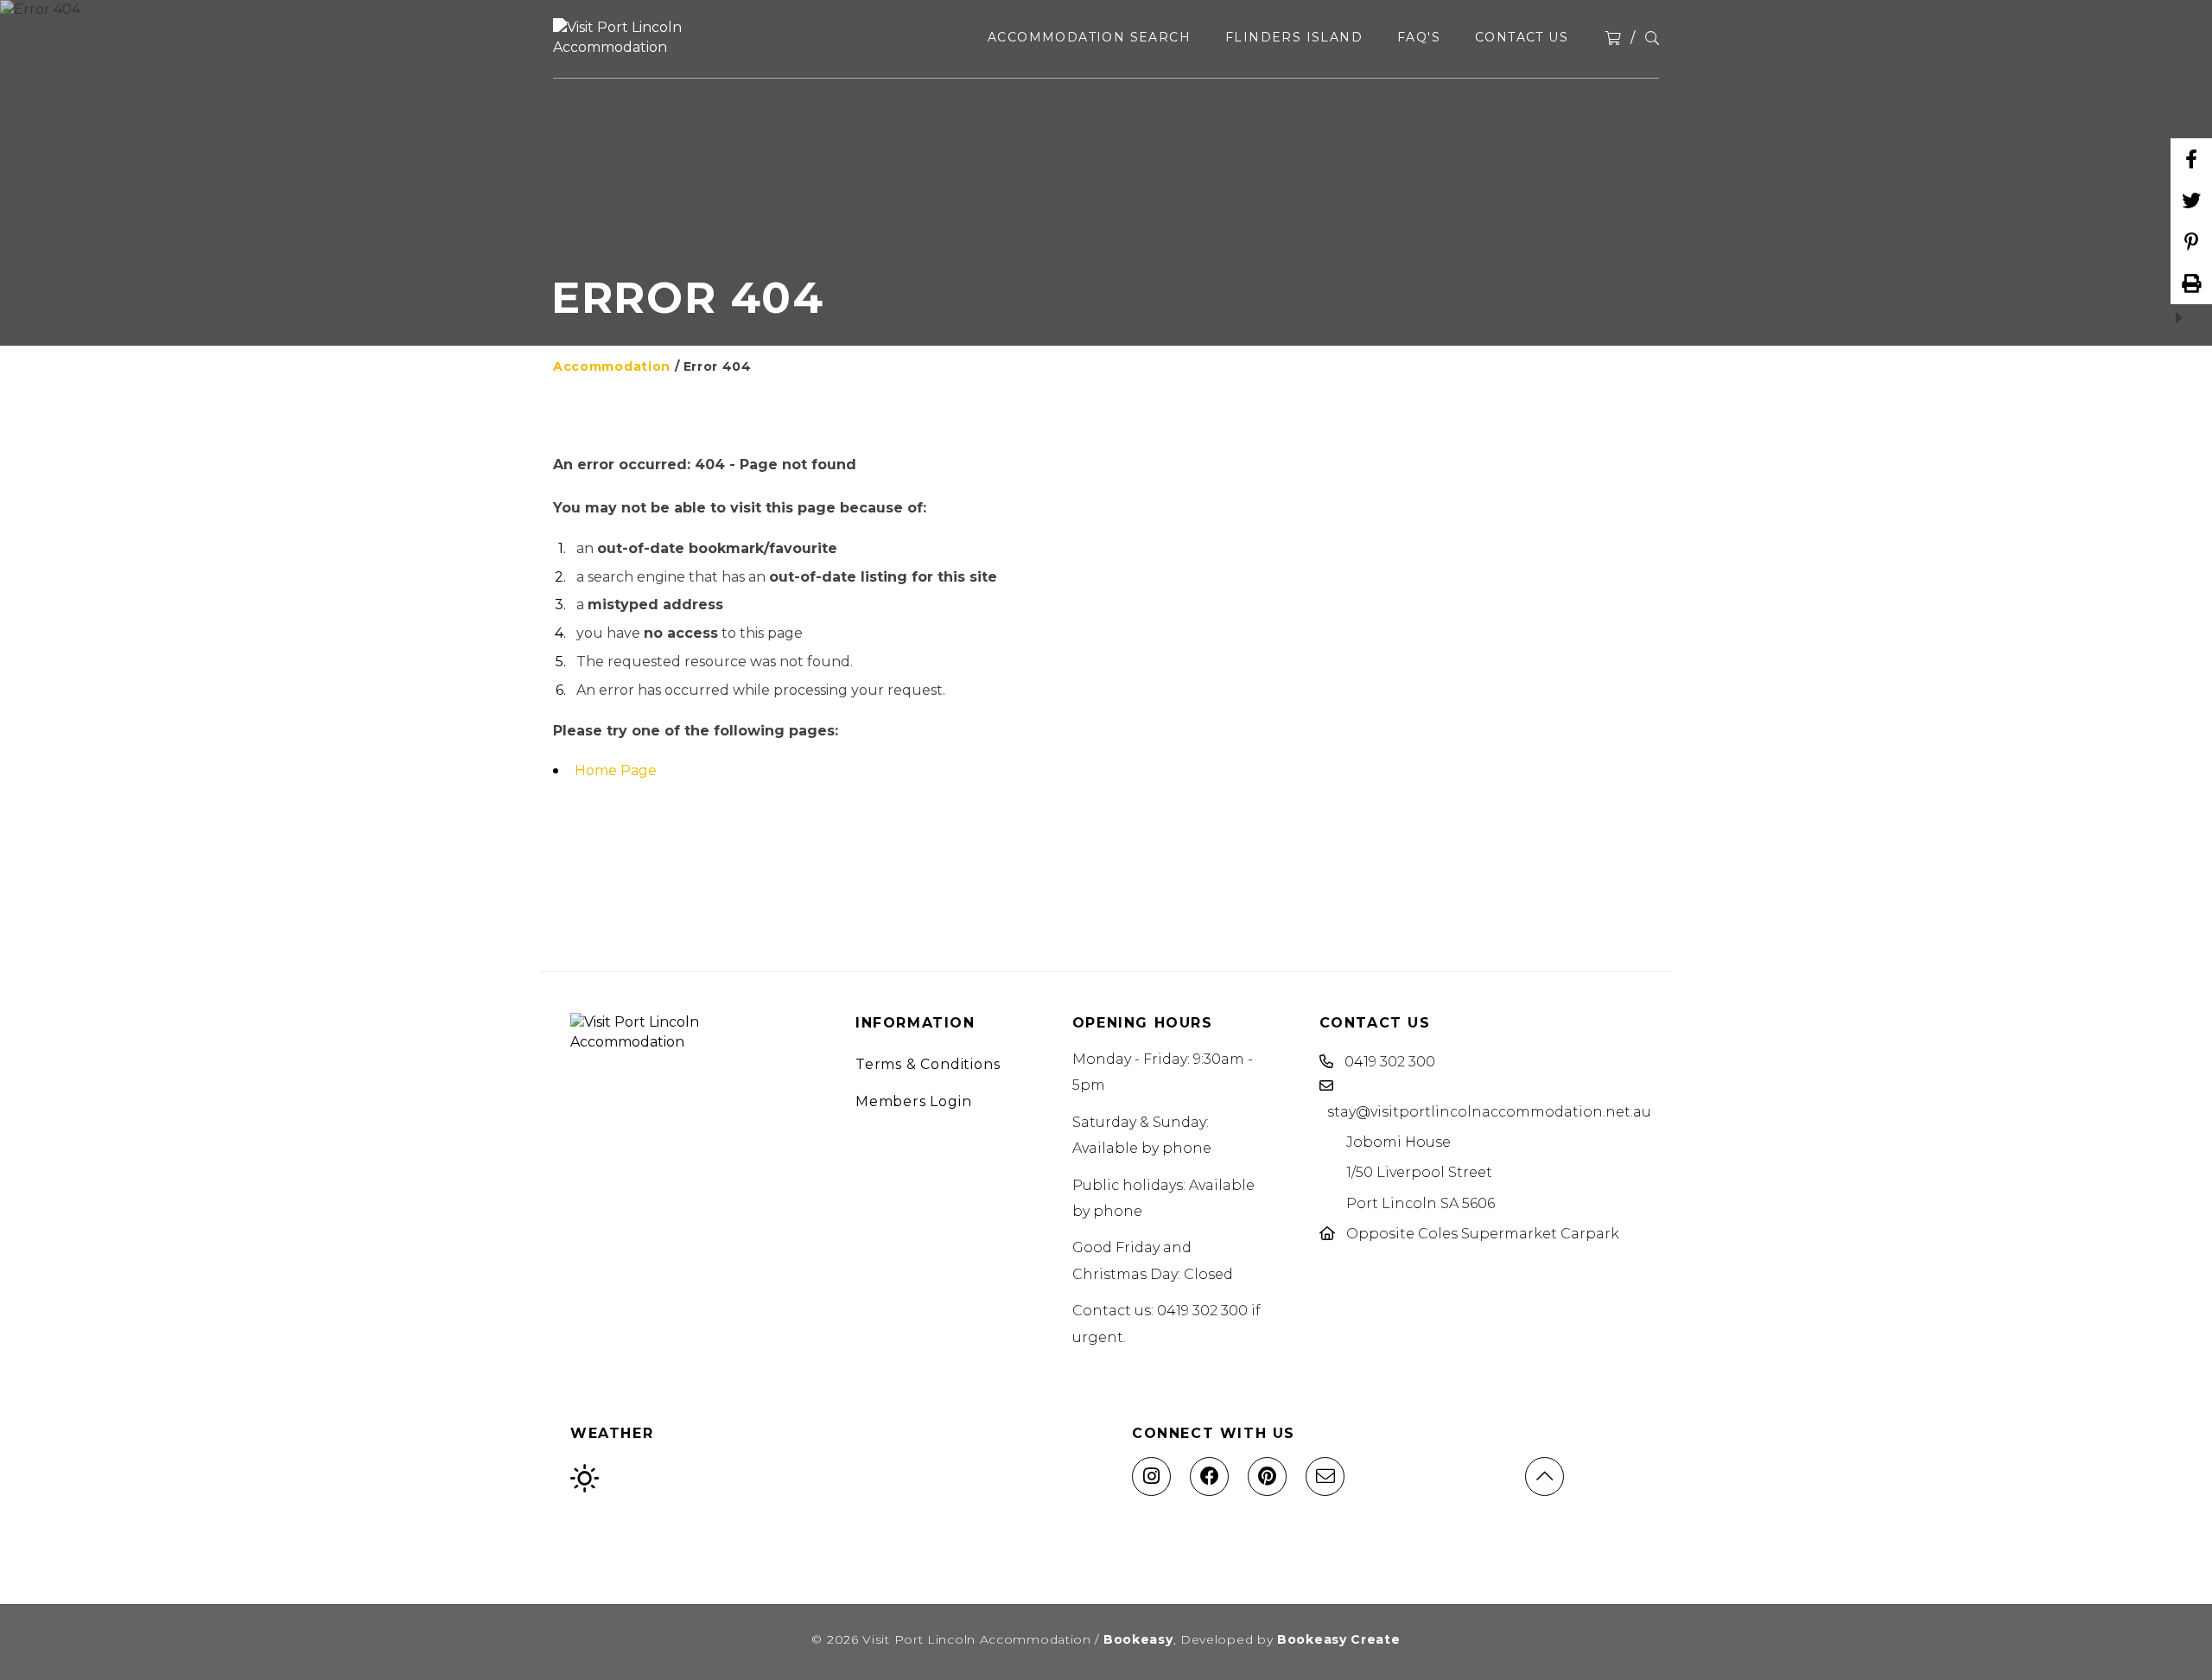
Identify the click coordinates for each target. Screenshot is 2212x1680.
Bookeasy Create (1339, 1639)
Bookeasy (1138, 1639)
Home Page (616, 770)
